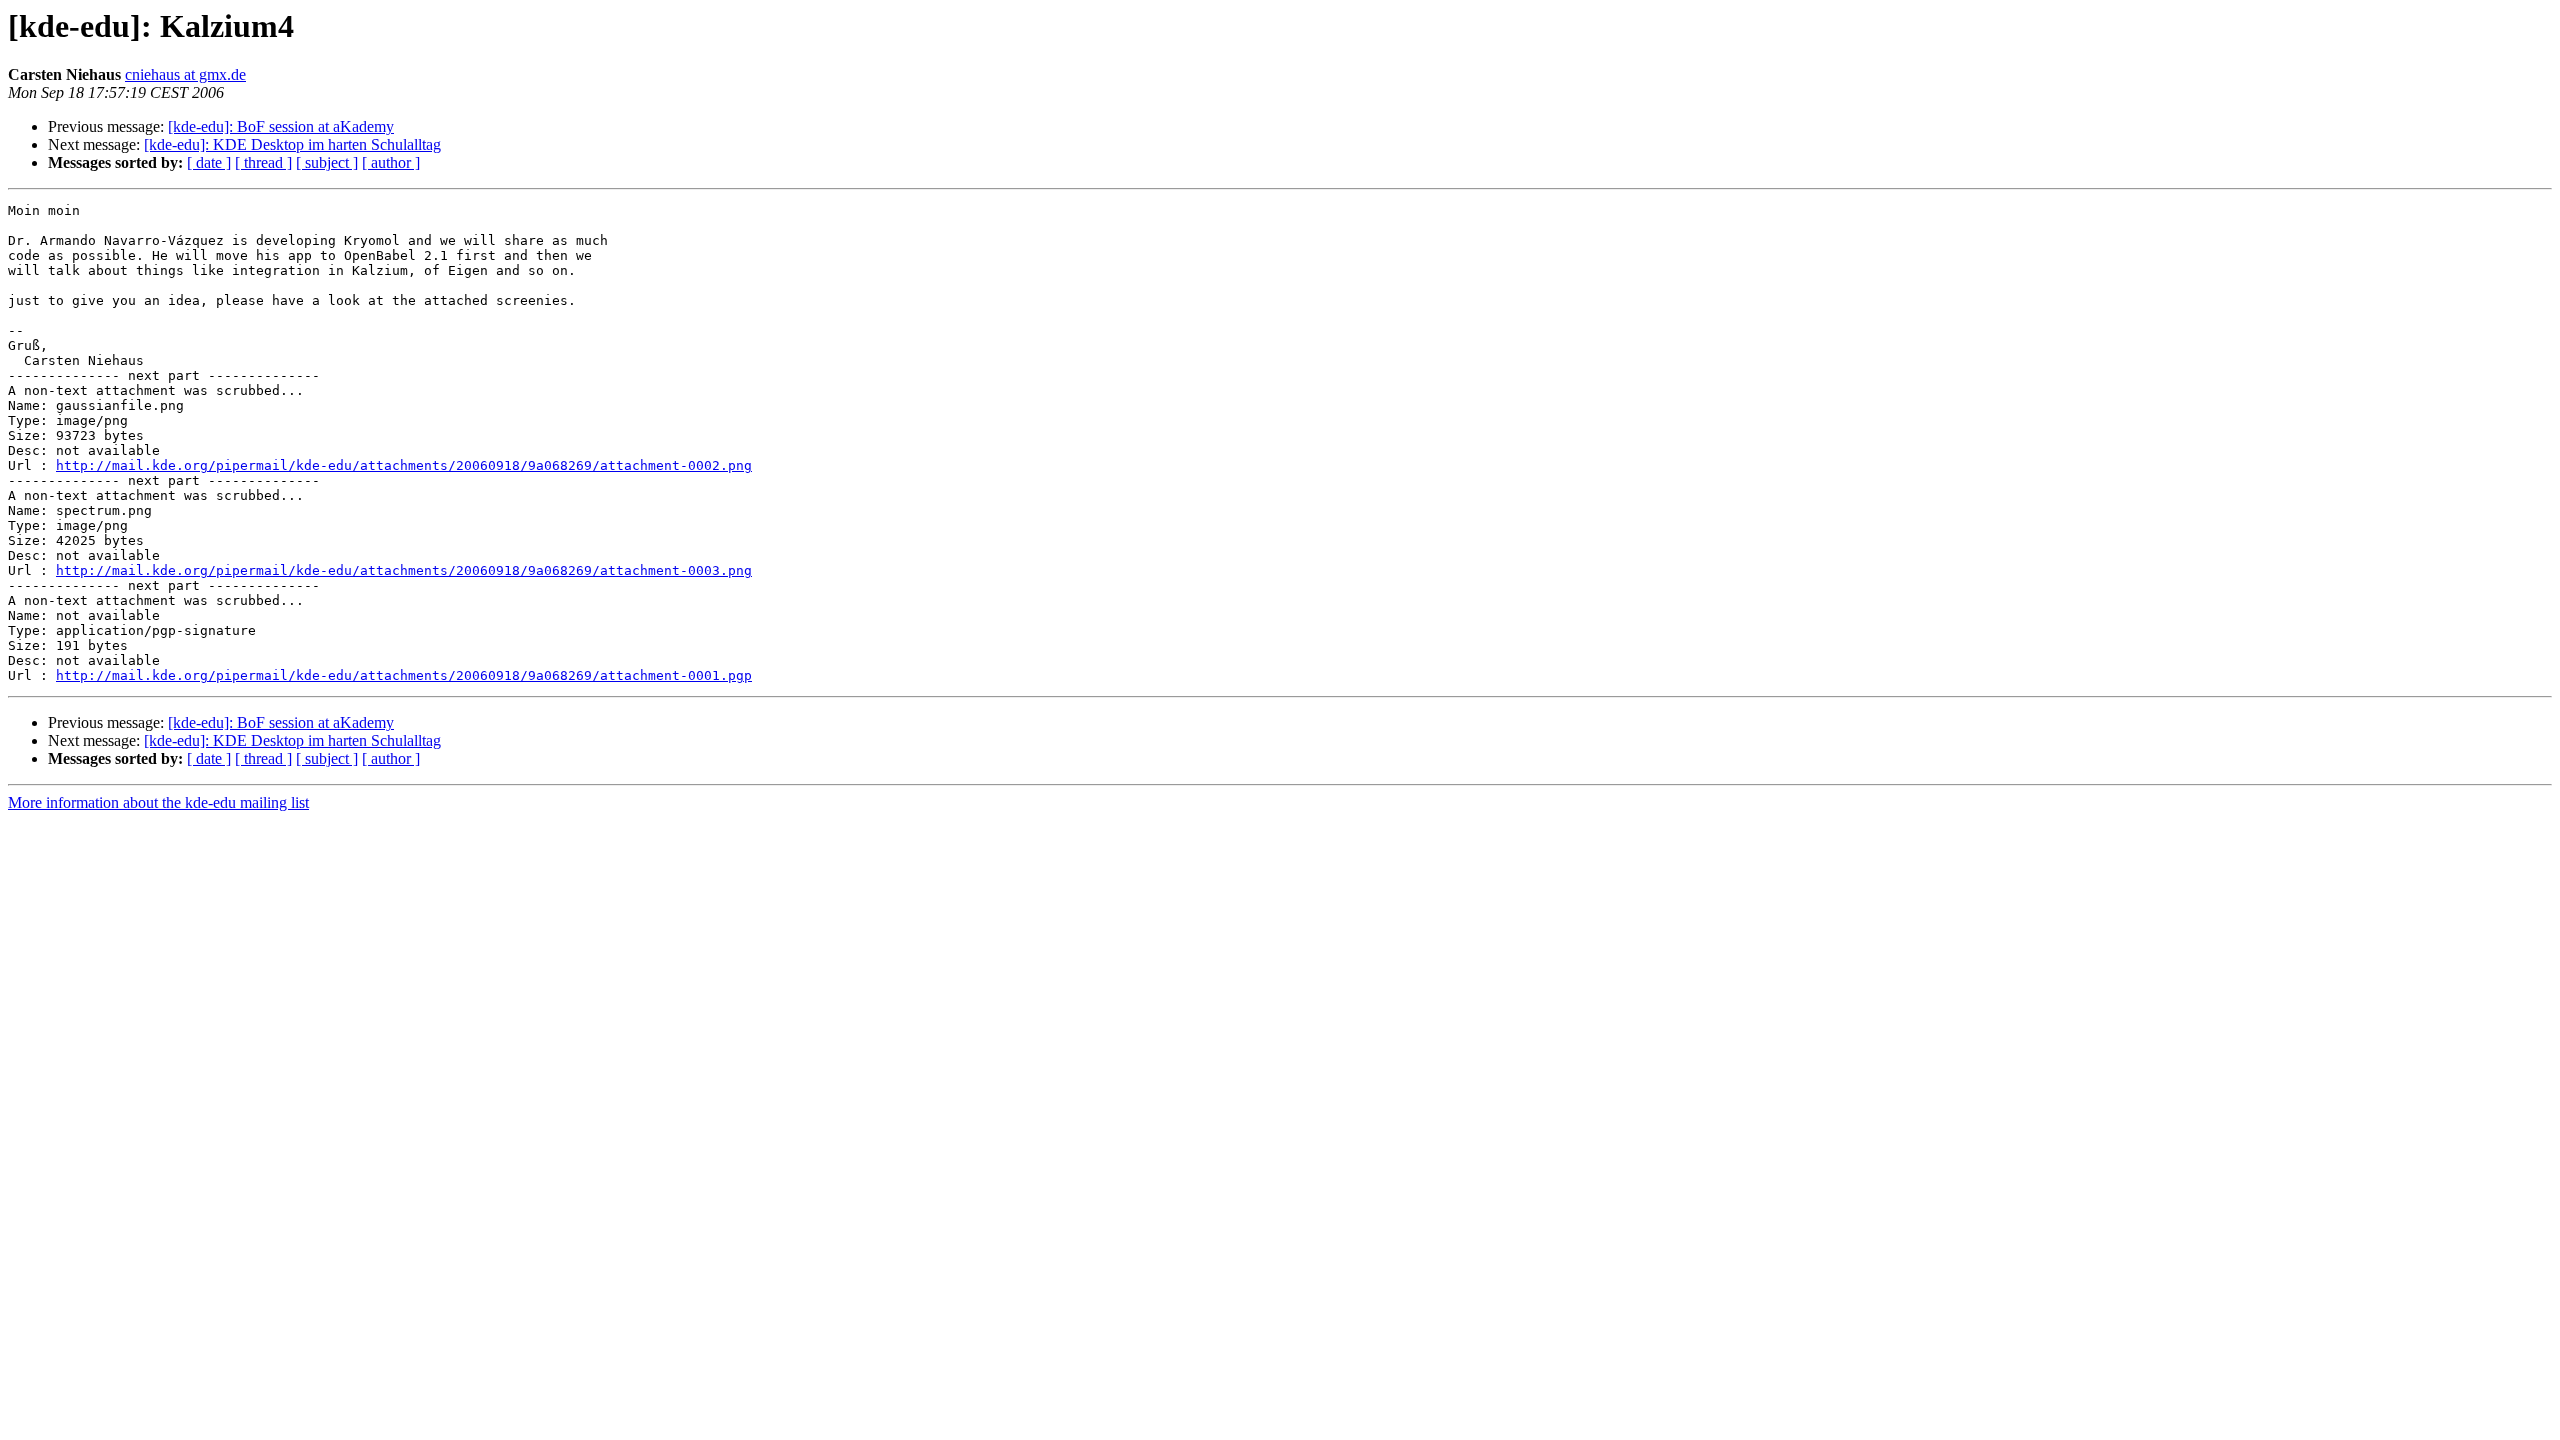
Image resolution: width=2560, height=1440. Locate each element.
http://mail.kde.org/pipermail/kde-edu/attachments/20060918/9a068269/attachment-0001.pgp (404, 675)
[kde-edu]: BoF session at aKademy (281, 126)
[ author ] (391, 162)
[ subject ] (327, 162)
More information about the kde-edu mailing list (158, 802)
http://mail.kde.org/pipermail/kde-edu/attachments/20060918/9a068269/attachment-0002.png (404, 465)
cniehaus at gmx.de (185, 74)
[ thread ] (263, 162)
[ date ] (209, 162)
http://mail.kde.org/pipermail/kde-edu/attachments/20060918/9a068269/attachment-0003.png (404, 570)
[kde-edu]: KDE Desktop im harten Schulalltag (292, 144)
